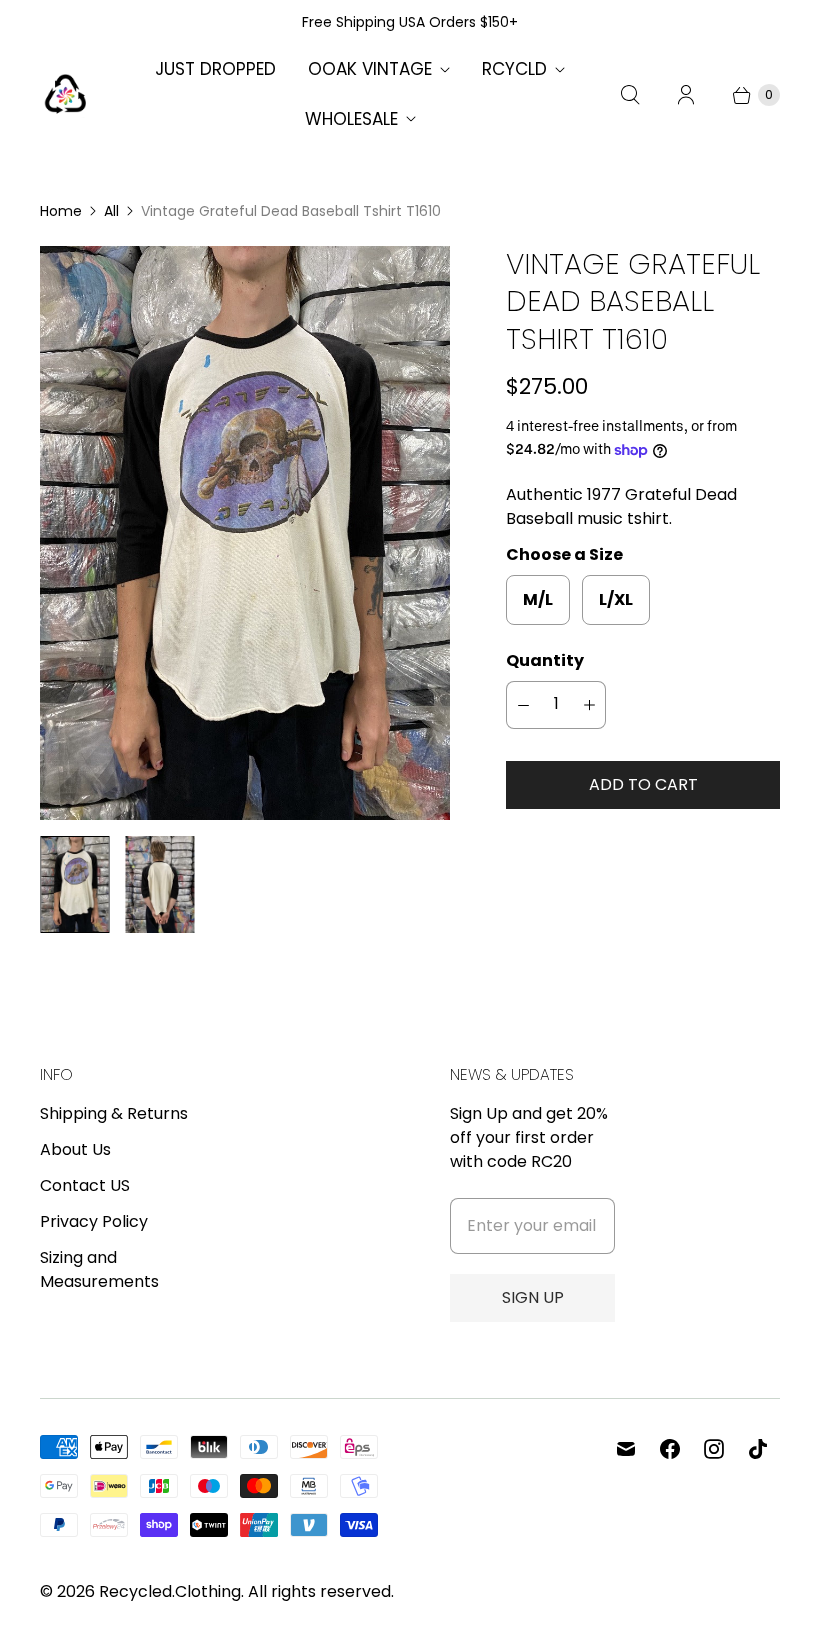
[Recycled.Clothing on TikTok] (758, 1449)
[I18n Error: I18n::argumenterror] (74, 884)
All (111, 211)
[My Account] (686, 95)
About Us (75, 1149)
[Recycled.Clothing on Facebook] (670, 1449)
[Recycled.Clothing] (65, 95)
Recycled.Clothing (170, 1591)
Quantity (545, 660)
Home (61, 211)
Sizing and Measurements (99, 1269)
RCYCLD (514, 69)
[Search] (630, 95)
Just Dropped (215, 69)
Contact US (85, 1185)
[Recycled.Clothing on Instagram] (714, 1449)
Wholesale (351, 119)
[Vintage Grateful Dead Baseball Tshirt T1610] (245, 533)
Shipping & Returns (114, 1113)
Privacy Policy (94, 1221)
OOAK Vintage (370, 69)
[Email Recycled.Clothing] (626, 1449)
